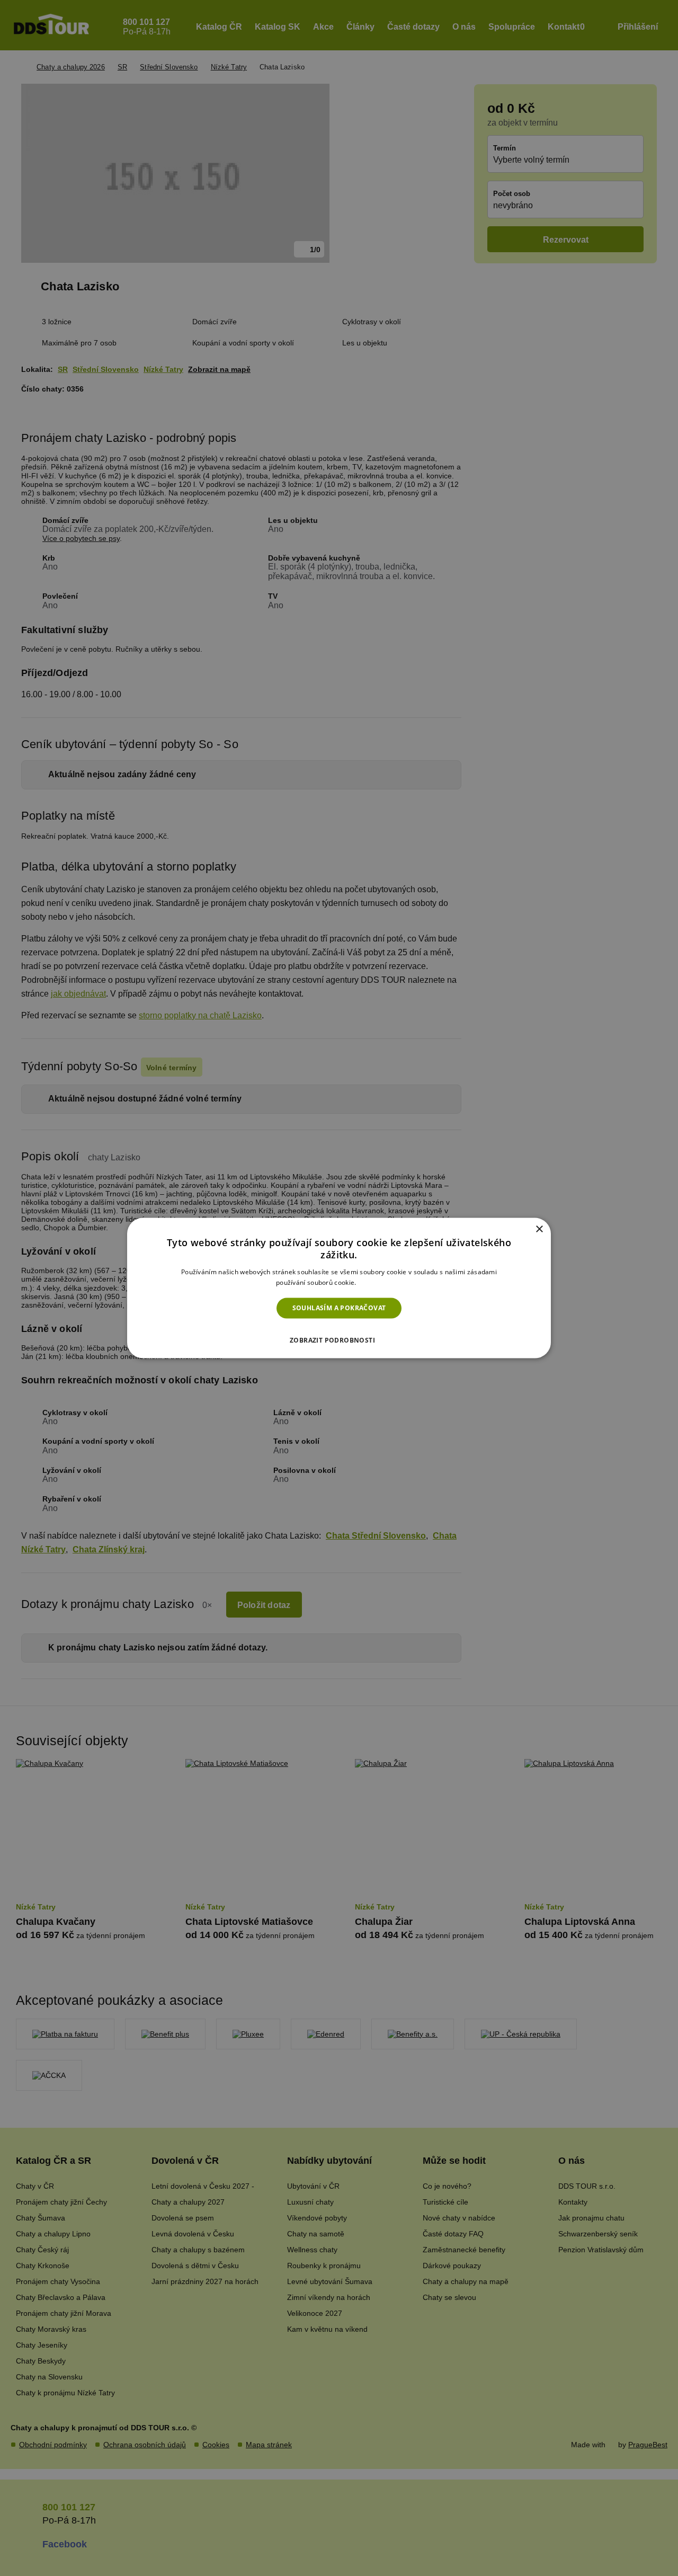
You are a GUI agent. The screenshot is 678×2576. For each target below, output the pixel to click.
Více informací (380, 1282)
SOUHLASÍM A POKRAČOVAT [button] (339, 1308)
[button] (339, 1337)
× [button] (539, 1229)
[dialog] (339, 1288)
